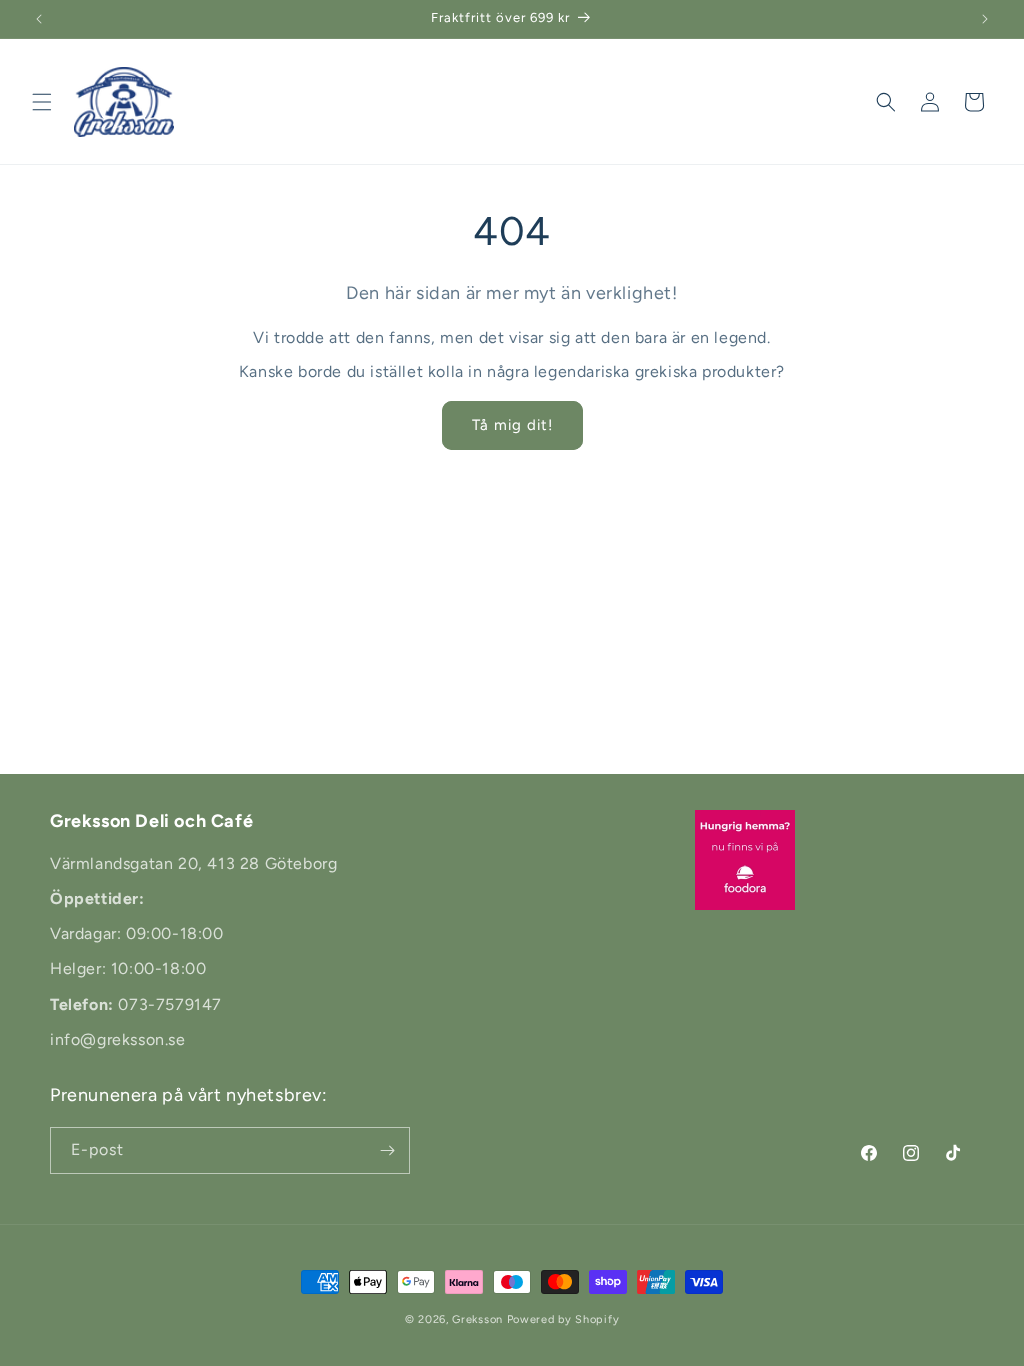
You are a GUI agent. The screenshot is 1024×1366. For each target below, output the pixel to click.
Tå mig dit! (512, 425)
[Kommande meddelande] (985, 19)
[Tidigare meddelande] (39, 19)
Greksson (479, 1319)
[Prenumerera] (387, 1150)
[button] (42, 102)
